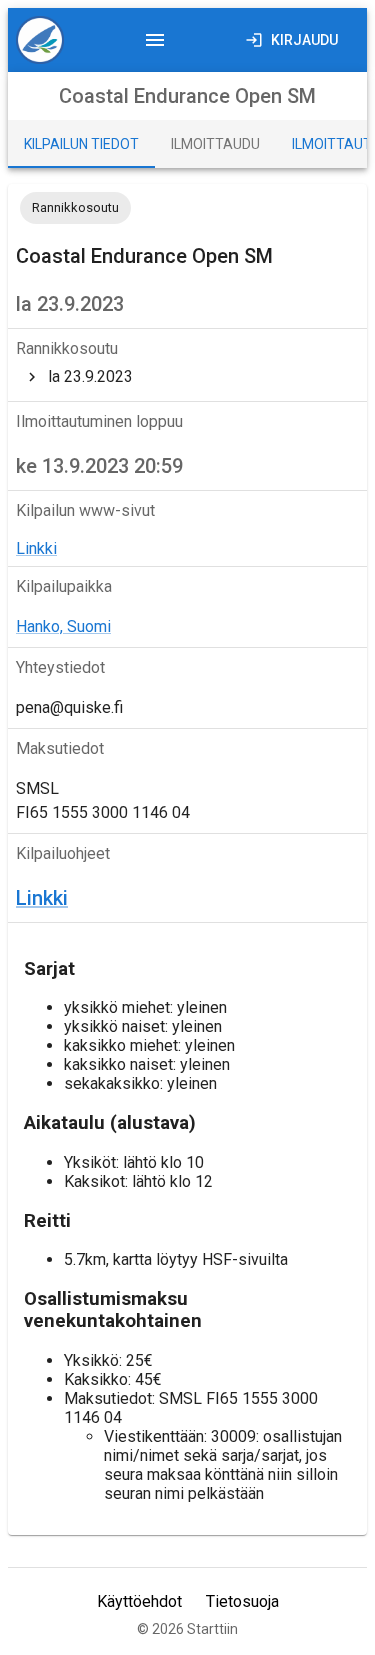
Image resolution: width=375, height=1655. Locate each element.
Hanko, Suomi (63, 626)
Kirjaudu (304, 40)
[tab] (81, 144)
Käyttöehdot (139, 1601)
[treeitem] (187, 377)
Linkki (36, 548)
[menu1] (48, 40)
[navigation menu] (155, 40)
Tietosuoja (242, 1601)
